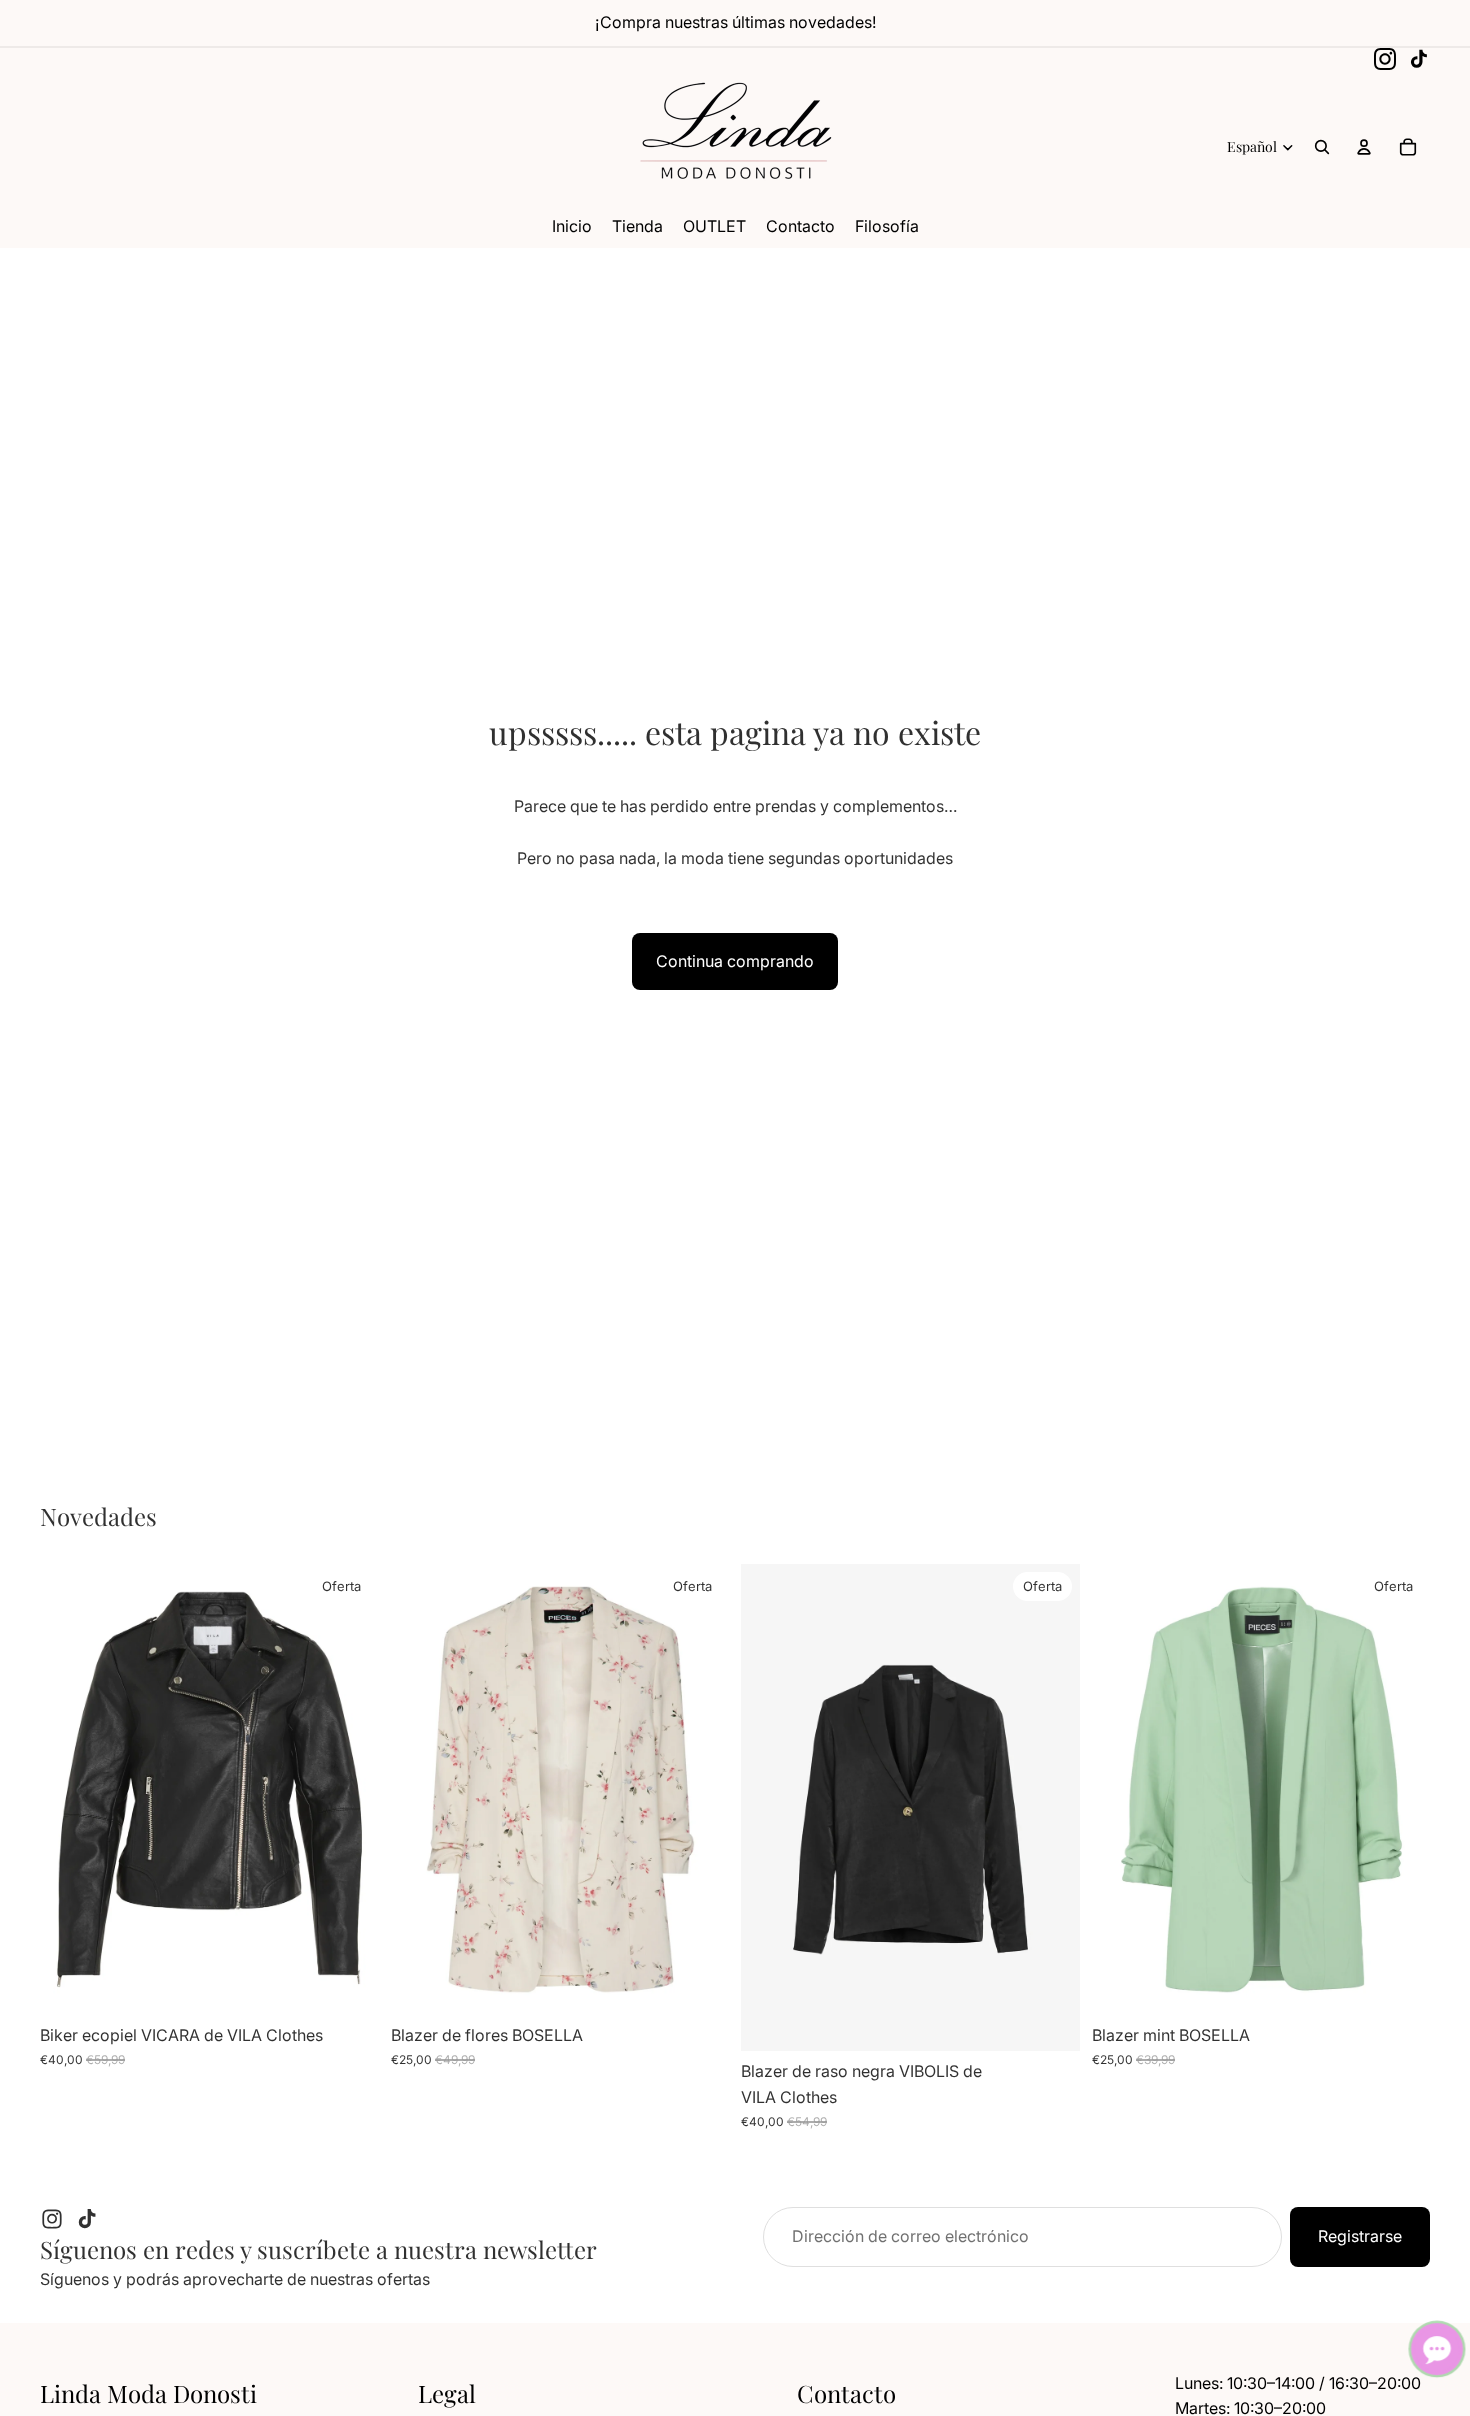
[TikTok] (1419, 59)
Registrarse (1360, 2236)
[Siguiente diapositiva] (349, 1790)
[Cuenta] (1364, 147)
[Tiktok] (87, 2219)
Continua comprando (735, 961)
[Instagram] (1385, 59)
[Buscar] (1322, 147)
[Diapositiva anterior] (70, 1790)
